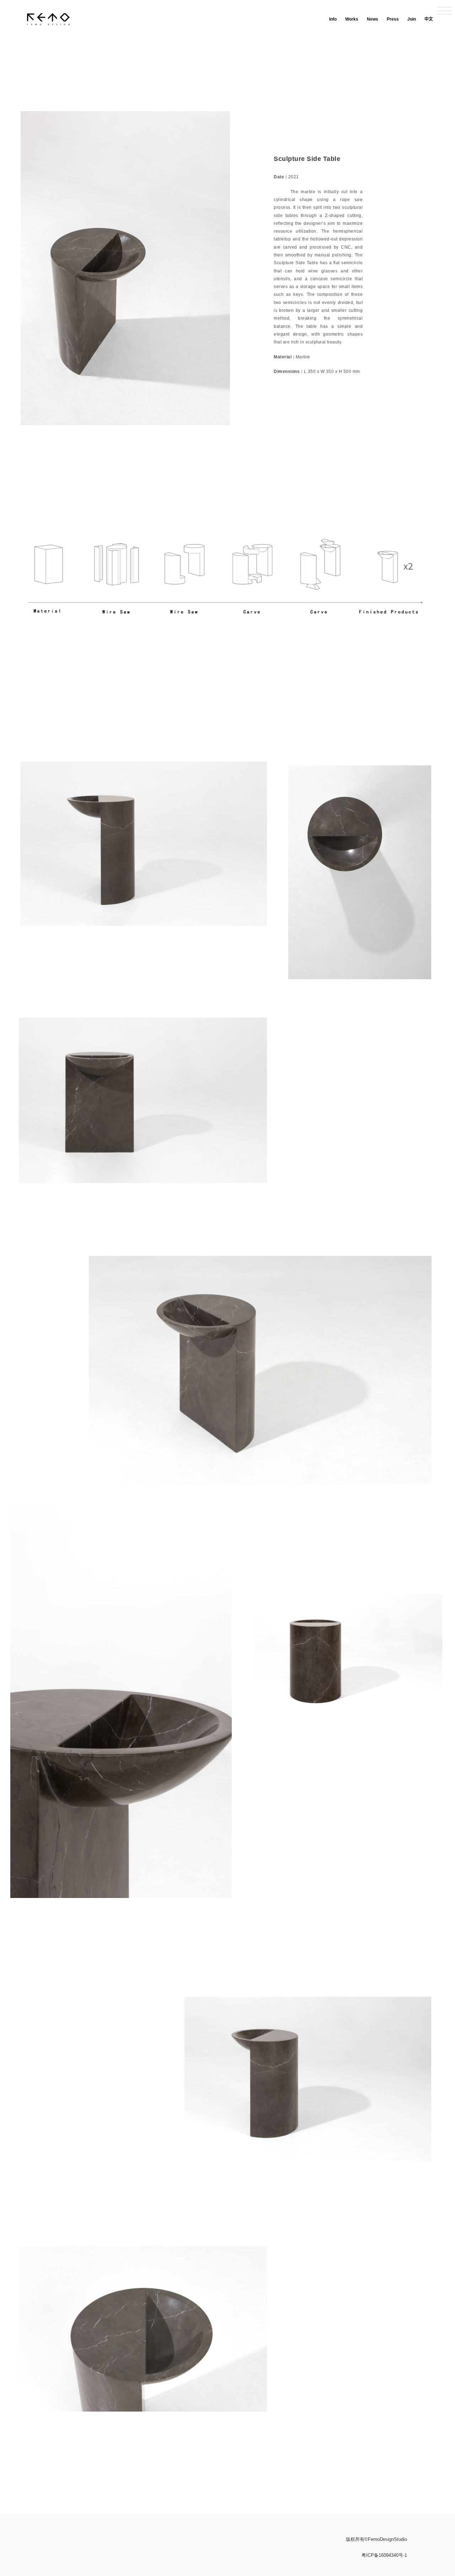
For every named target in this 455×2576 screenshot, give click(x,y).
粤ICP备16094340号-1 (384, 2555)
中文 (429, 19)
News (373, 19)
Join (412, 19)
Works (352, 19)
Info (333, 19)
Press (393, 19)
